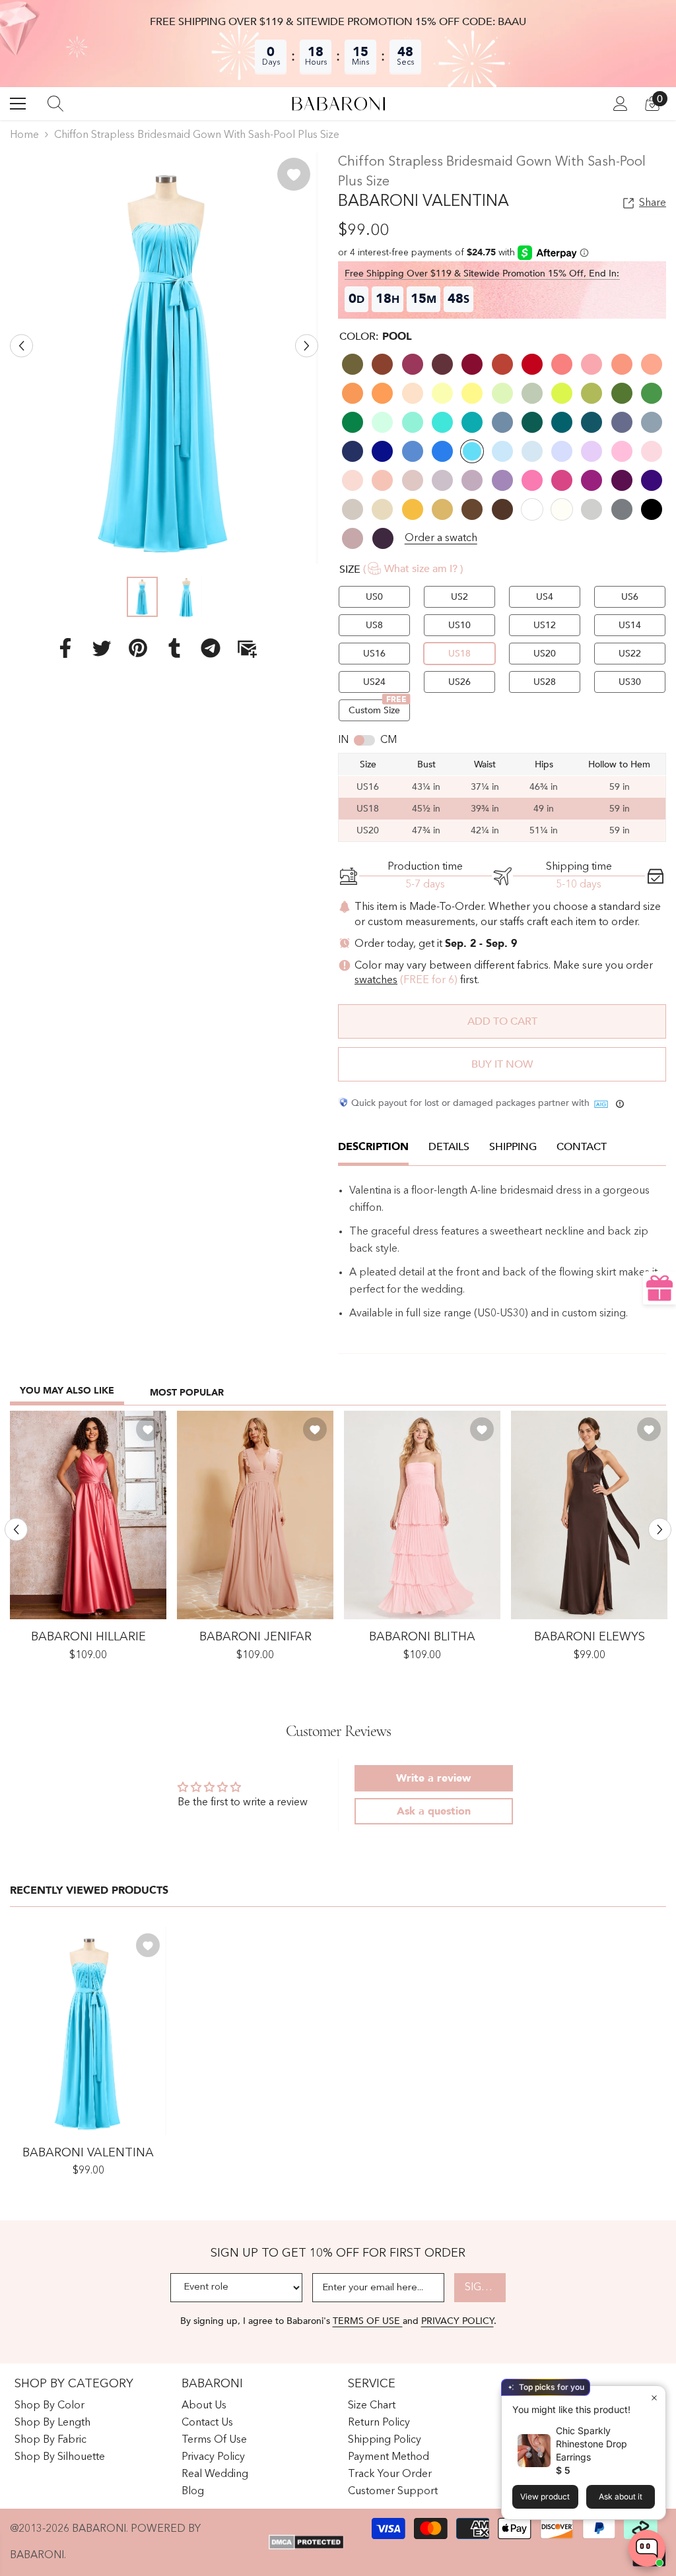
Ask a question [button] (434, 1811)
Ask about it (621, 2496)
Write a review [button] (433, 1778)
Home (24, 135)
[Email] (247, 648)
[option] (164, 358)
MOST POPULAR (187, 1393)
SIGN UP (485, 2288)
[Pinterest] (138, 648)
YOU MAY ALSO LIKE (67, 1391)
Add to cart (502, 1021)
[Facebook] (65, 648)
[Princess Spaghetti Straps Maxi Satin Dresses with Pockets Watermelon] (88, 1515)
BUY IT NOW (502, 1064)
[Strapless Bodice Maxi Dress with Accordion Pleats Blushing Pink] (422, 1515)
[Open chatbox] (647, 2548)
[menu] (18, 104)
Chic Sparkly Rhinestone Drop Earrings (591, 2444)
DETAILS (449, 1147)
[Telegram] (211, 648)
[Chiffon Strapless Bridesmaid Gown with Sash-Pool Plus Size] (88, 2031)
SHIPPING (513, 1147)
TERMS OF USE (368, 2321)
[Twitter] (102, 648)
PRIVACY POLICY (457, 2321)
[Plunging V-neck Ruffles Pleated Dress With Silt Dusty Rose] (255, 1515)
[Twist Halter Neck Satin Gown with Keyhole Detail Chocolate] (589, 1515)
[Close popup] (654, 2398)
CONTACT (582, 1147)
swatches (376, 981)
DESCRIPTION (373, 1147)
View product (545, 2496)
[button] (21, 346)
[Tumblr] (174, 648)
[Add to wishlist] (294, 174)
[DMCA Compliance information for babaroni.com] (306, 2542)
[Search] (55, 104)
